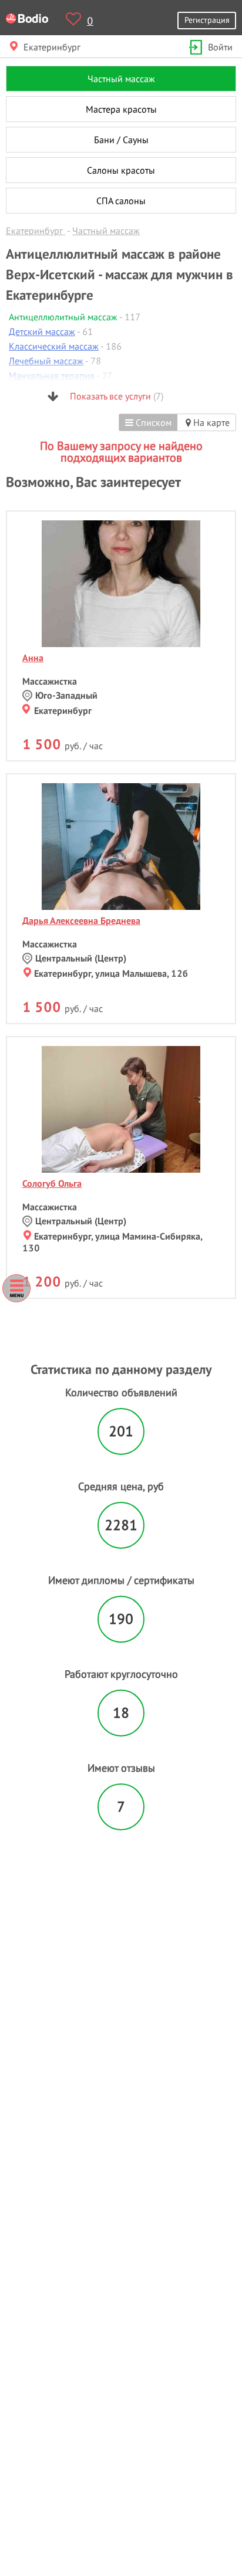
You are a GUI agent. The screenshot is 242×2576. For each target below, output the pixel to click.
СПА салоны (121, 201)
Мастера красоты (121, 109)
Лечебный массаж (46, 361)
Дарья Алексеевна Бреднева (81, 920)
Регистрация (207, 20)
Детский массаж (42, 331)
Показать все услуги (115, 396)
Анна (33, 658)
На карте (210, 422)
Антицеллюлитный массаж (63, 317)
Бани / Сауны (121, 140)
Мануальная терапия (52, 375)
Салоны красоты (121, 170)
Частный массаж (121, 79)
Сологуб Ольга (52, 1183)
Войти (220, 47)
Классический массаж (54, 346)
